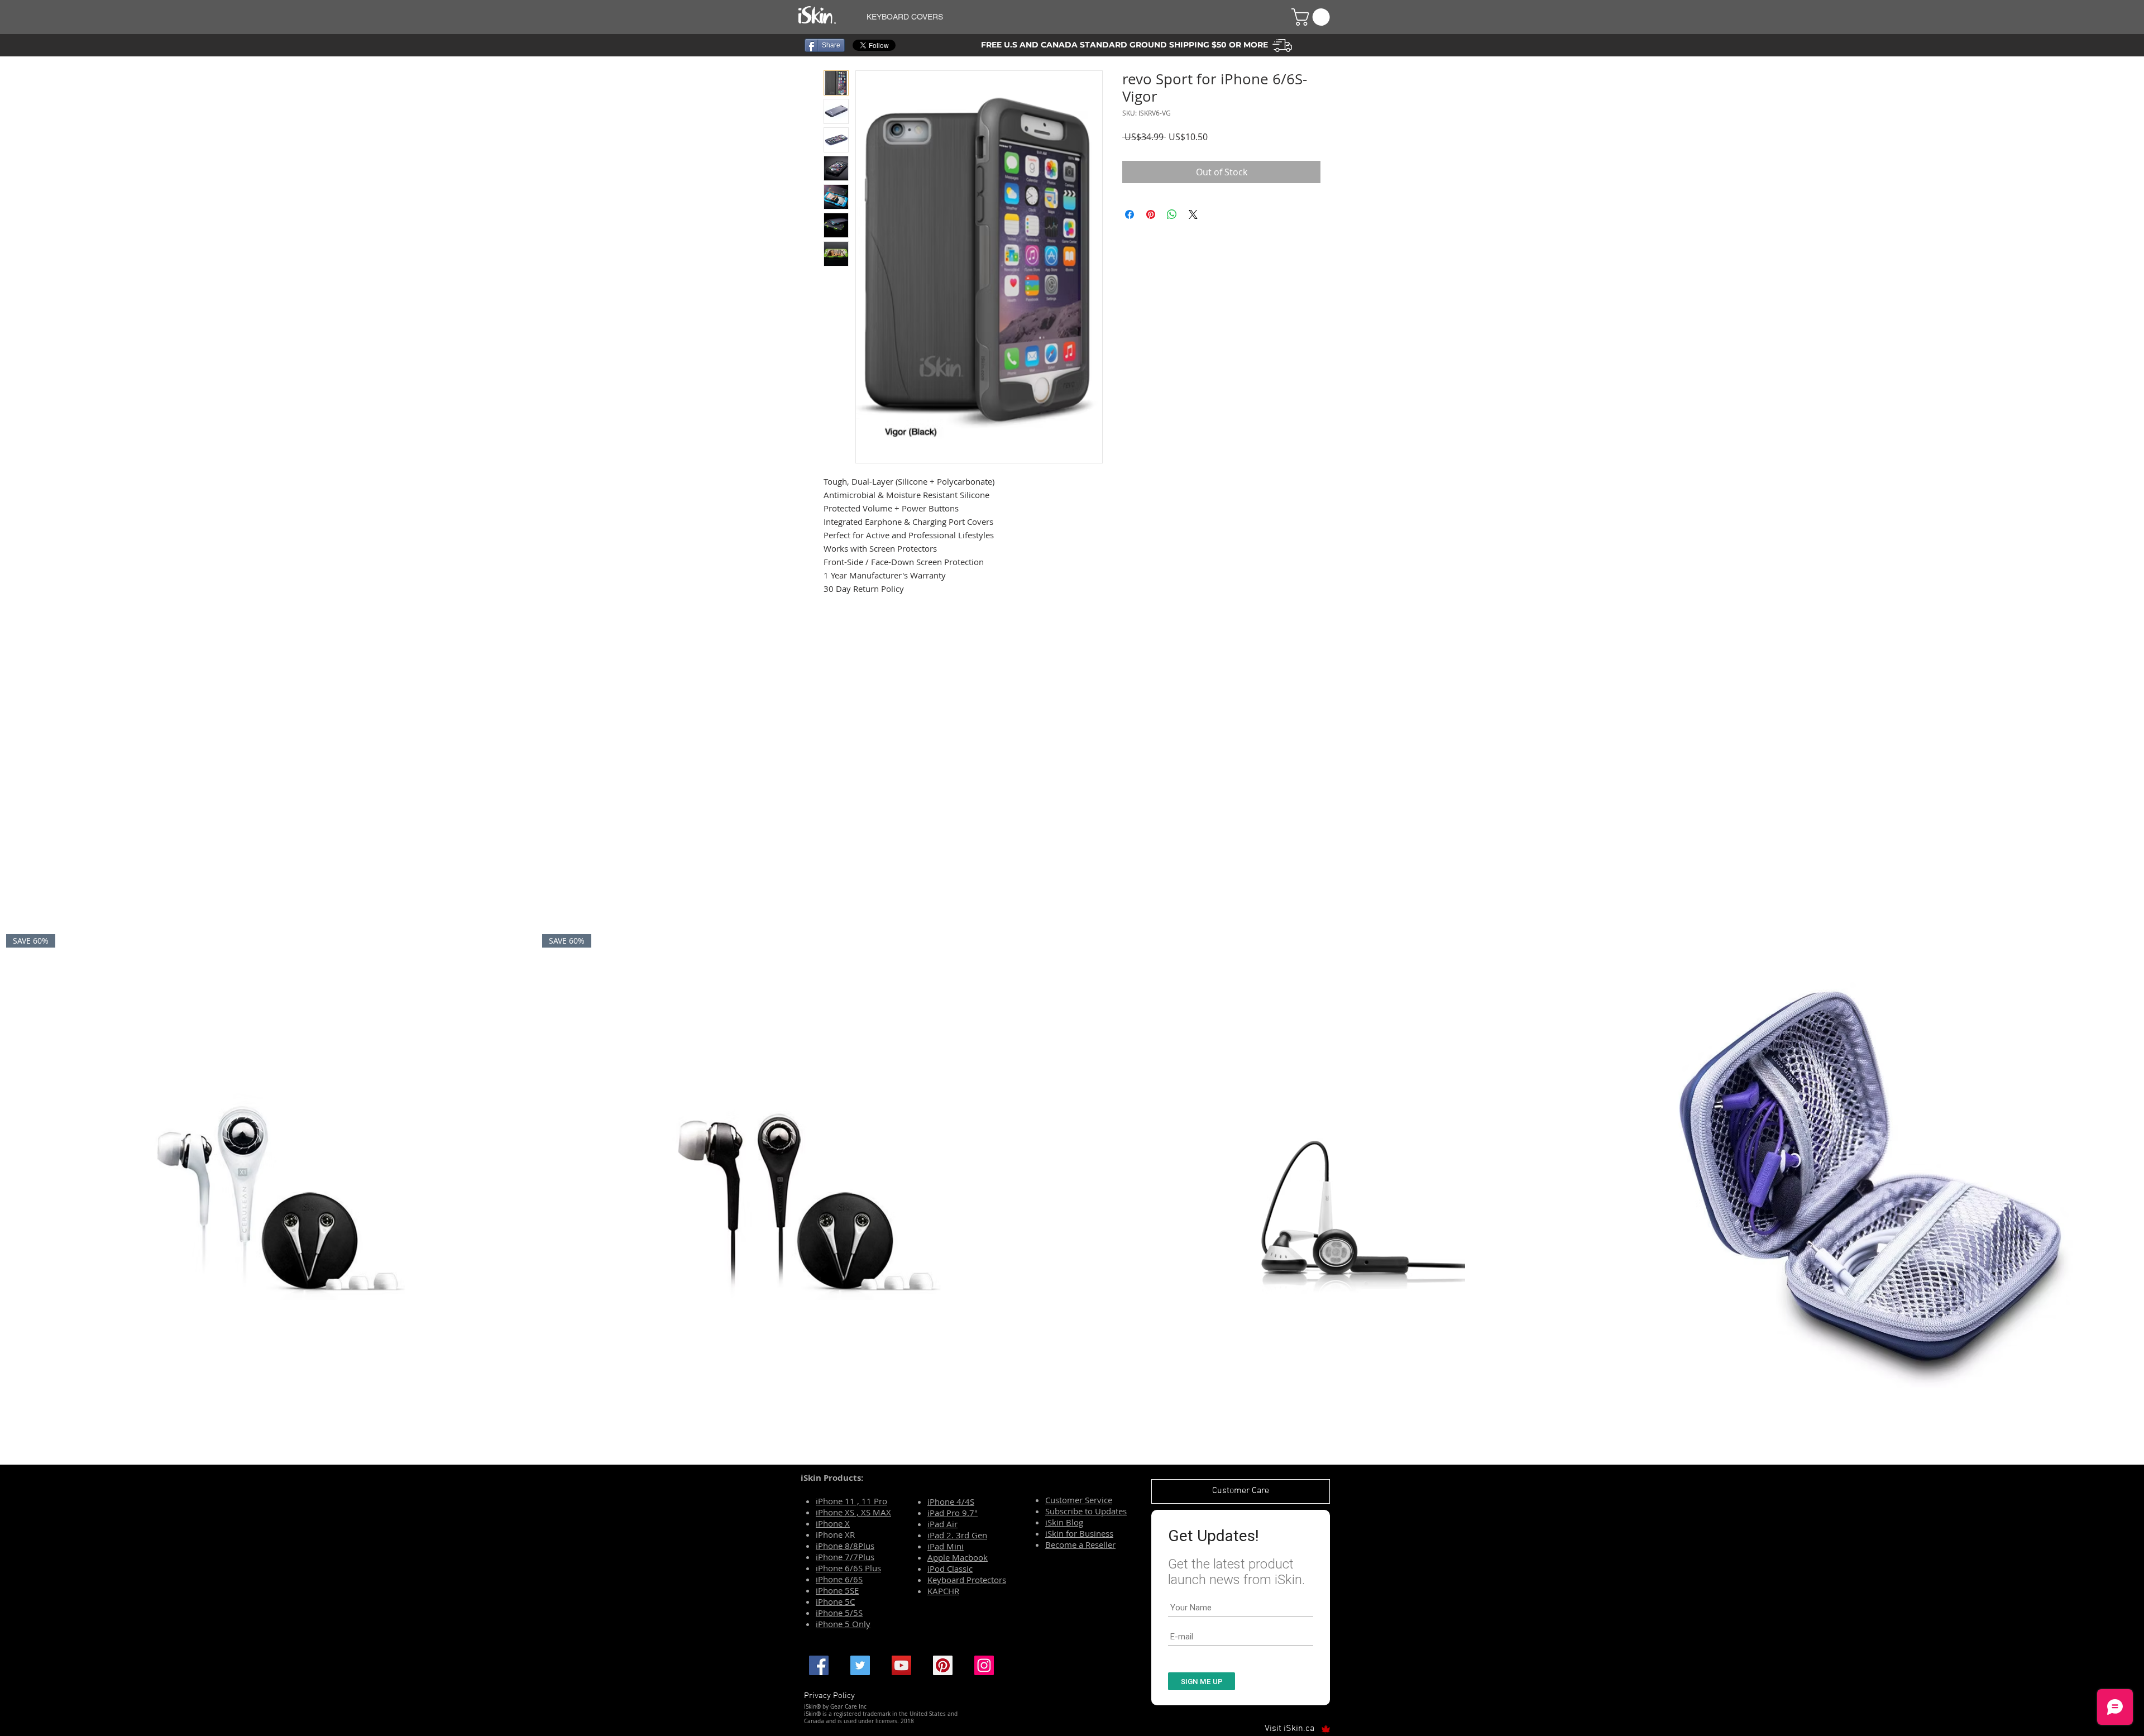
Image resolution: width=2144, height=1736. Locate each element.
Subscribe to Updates (1086, 1511)
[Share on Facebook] (1130, 214)
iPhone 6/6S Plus (848, 1568)
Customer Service (1079, 1500)
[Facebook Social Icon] (819, 1665)
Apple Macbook (958, 1557)
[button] (1065, 17)
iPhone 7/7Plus (845, 1557)
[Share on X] (1193, 214)
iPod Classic (950, 1568)
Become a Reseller (1080, 1544)
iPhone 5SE (837, 1590)
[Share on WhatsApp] (1172, 214)
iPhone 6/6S (839, 1579)
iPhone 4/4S (951, 1501)
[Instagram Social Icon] (984, 1665)
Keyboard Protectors (967, 1580)
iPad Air (942, 1524)
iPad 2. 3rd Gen (957, 1535)
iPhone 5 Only (843, 1624)
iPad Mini (946, 1546)
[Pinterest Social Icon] (943, 1665)
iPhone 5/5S (839, 1613)
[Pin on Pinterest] (1151, 214)
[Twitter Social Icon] (860, 1665)
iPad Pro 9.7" (953, 1513)
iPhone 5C (835, 1601)
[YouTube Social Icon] (901, 1665)
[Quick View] (1340, 1197)
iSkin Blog (1064, 1522)
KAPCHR (943, 1591)
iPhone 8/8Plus (845, 1546)
